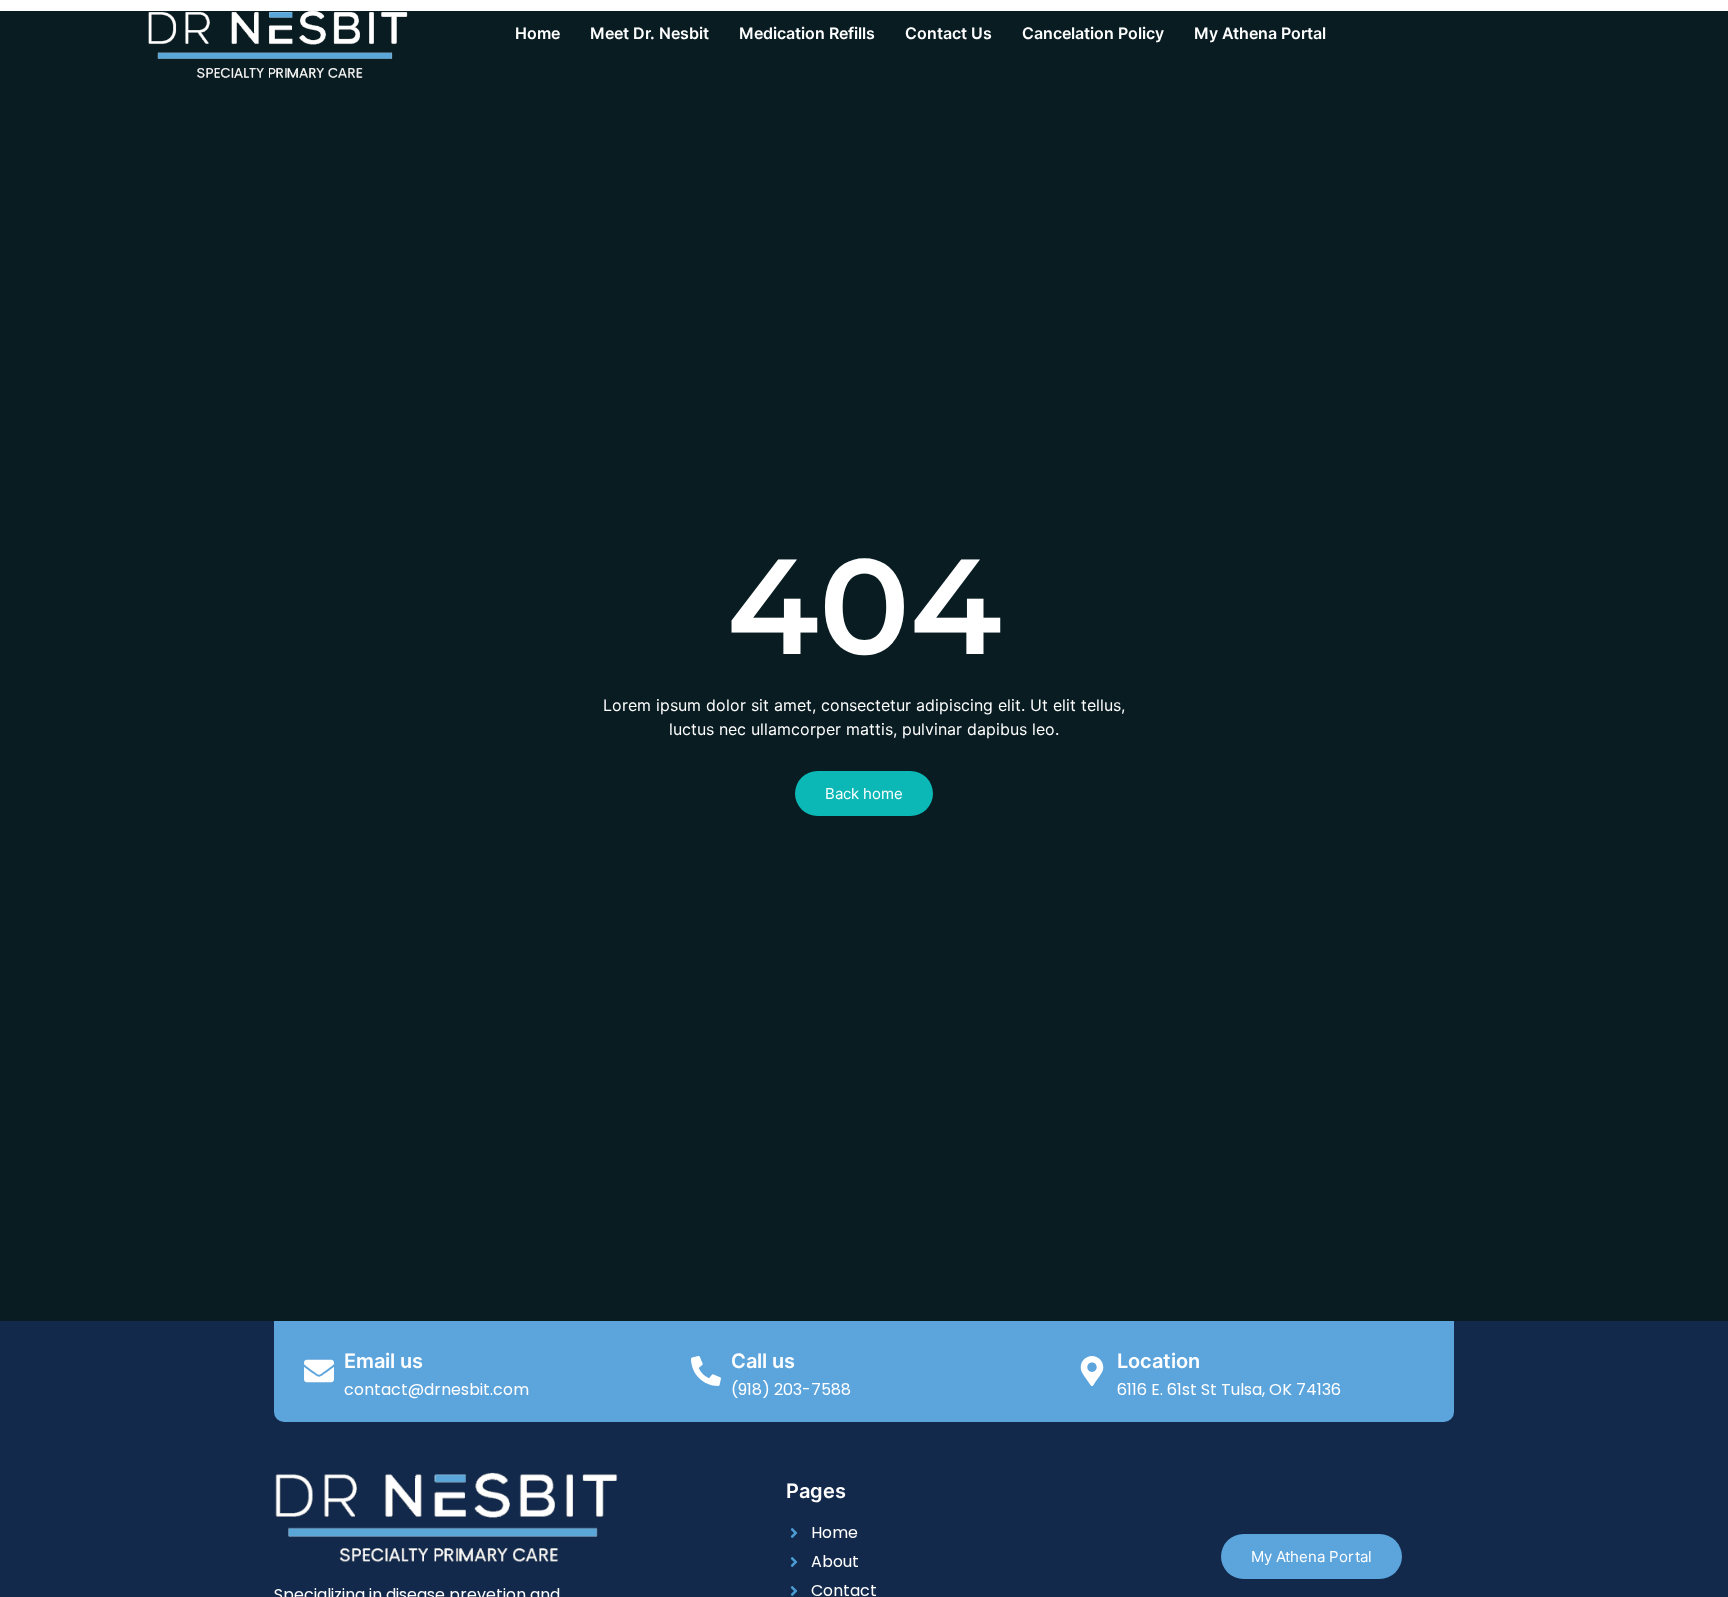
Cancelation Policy (1093, 33)
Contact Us (948, 33)
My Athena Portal (1260, 33)
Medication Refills (807, 33)
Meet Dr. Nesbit (649, 33)
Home (537, 33)
